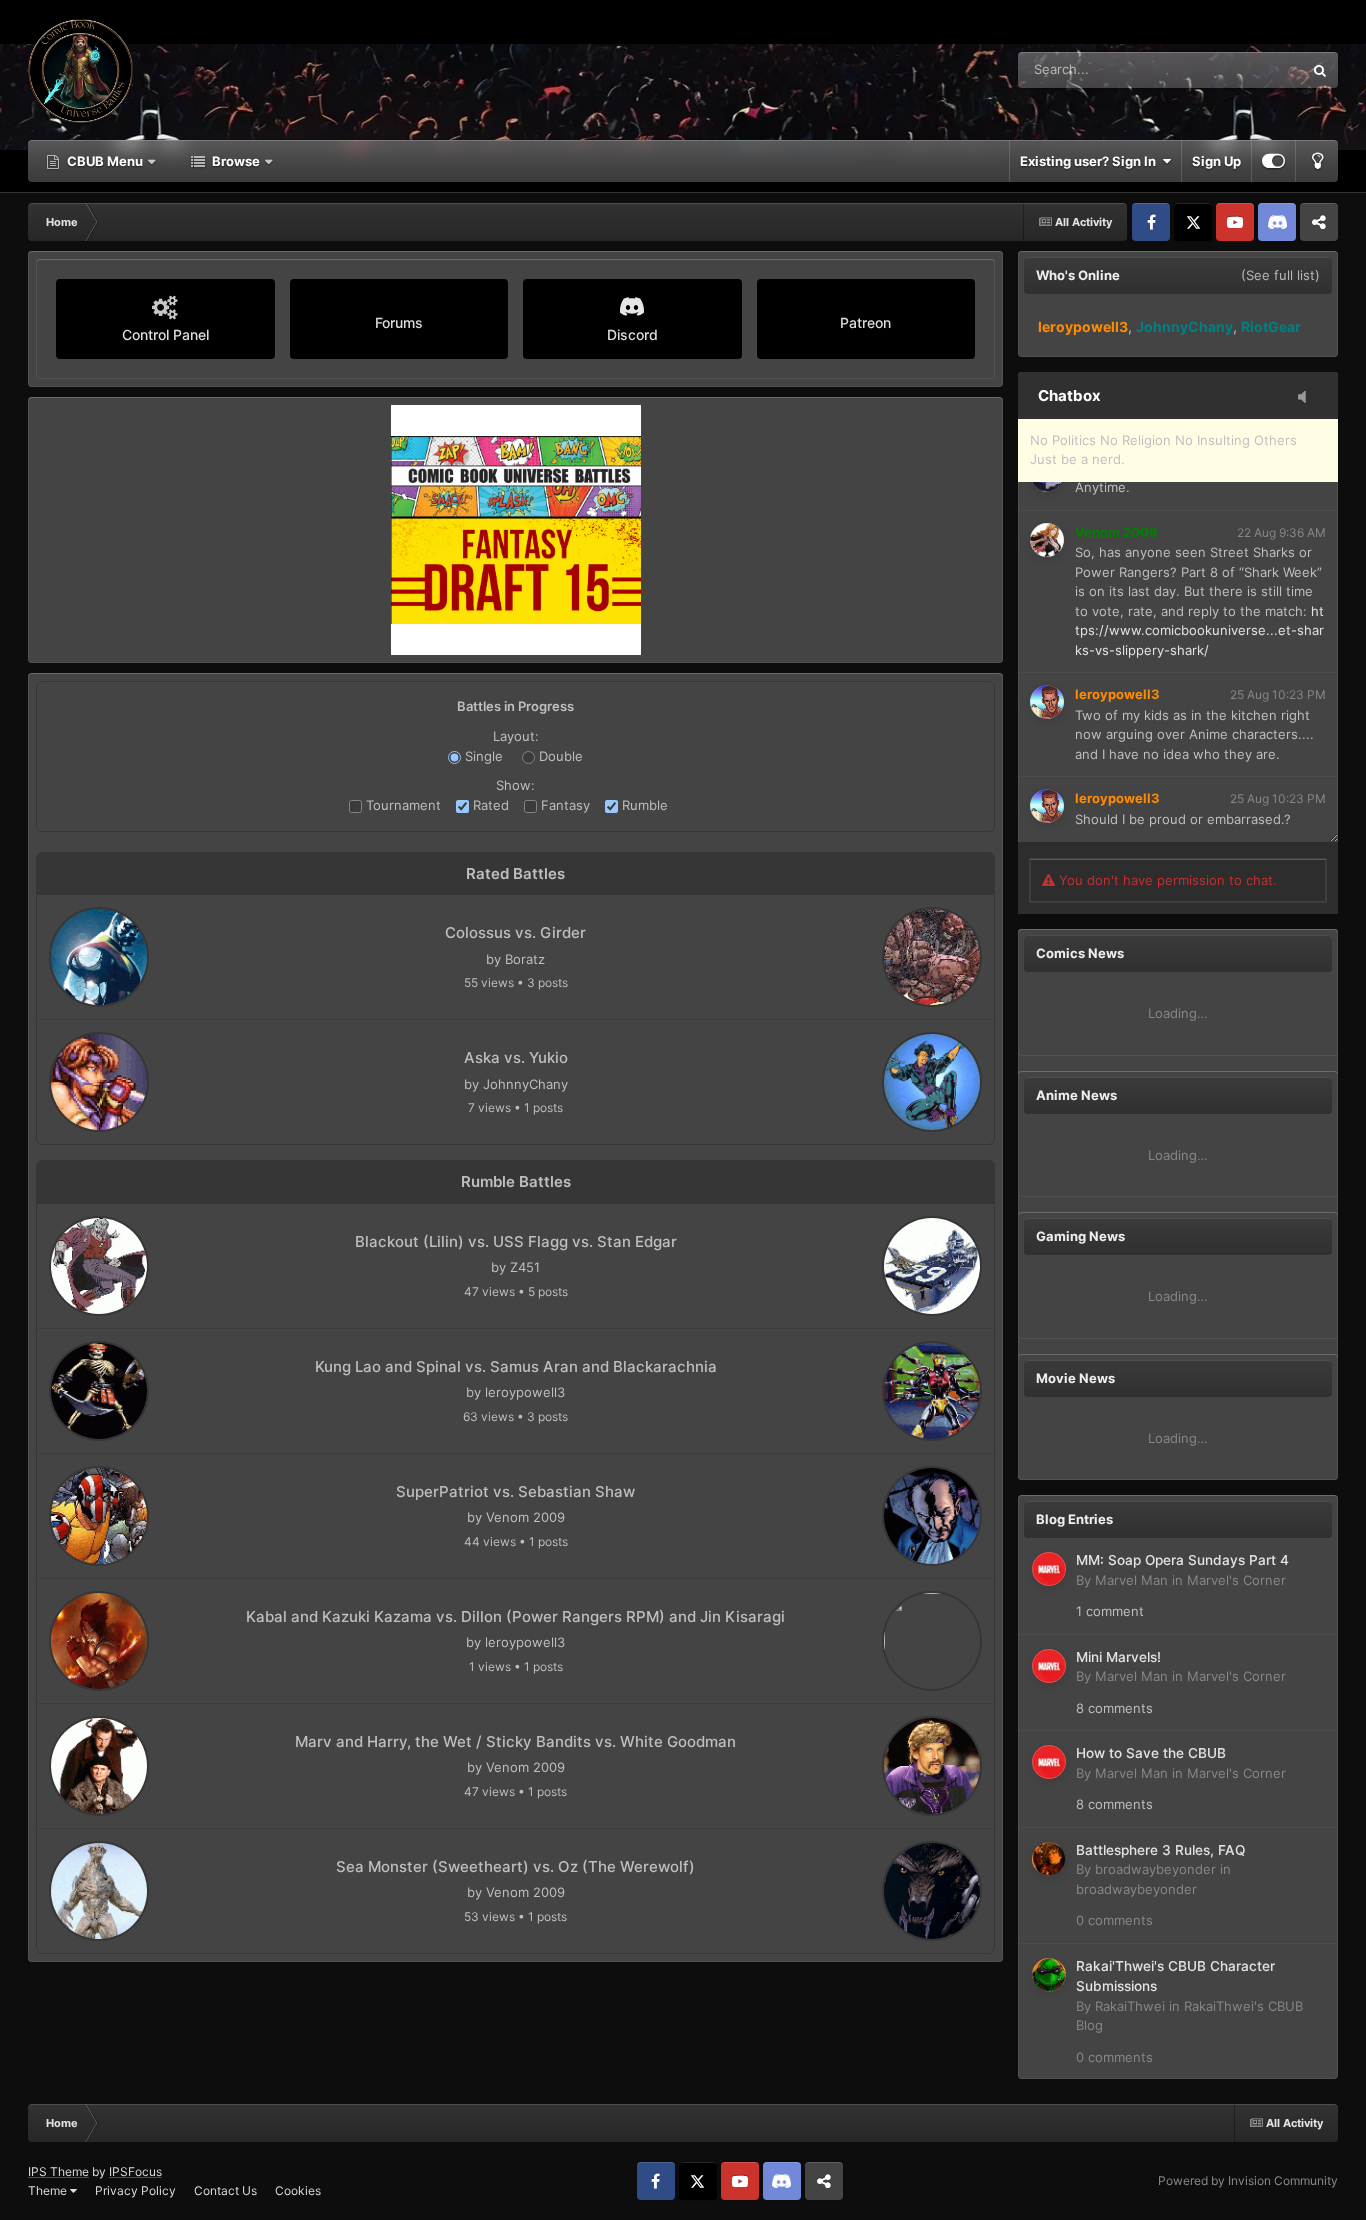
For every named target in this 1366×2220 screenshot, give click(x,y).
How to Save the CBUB (1151, 1753)
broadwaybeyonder (1155, 1869)
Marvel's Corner (1236, 1580)
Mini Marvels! (1118, 1657)
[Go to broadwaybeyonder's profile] (1049, 1859)
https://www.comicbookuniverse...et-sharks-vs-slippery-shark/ (1199, 630)
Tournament (401, 805)
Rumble (643, 805)
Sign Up (1216, 161)
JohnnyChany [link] (525, 1084)
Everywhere (1241, 69)
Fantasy (563, 805)
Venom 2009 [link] (525, 1517)
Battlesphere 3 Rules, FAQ (1160, 1850)
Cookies (298, 2190)
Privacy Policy (135, 2190)
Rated (489, 805)
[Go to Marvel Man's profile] (1049, 1569)
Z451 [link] (525, 1267)
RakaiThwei (1130, 2006)
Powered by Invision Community (1248, 2180)
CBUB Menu (105, 161)
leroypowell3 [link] (525, 1392)
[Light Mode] (1317, 161)
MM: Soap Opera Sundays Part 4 (1182, 1560)
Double (559, 756)
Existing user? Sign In (1091, 161)
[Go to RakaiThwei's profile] (1049, 1975)
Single (482, 756)
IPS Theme (58, 2171)
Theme (49, 2190)
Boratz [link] (525, 959)
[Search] (1320, 70)
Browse (236, 161)
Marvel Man (1131, 1580)
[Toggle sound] (1308, 398)
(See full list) (1280, 275)
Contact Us (225, 2190)
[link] (99, 957)
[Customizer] (1273, 161)
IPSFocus (135, 2171)
